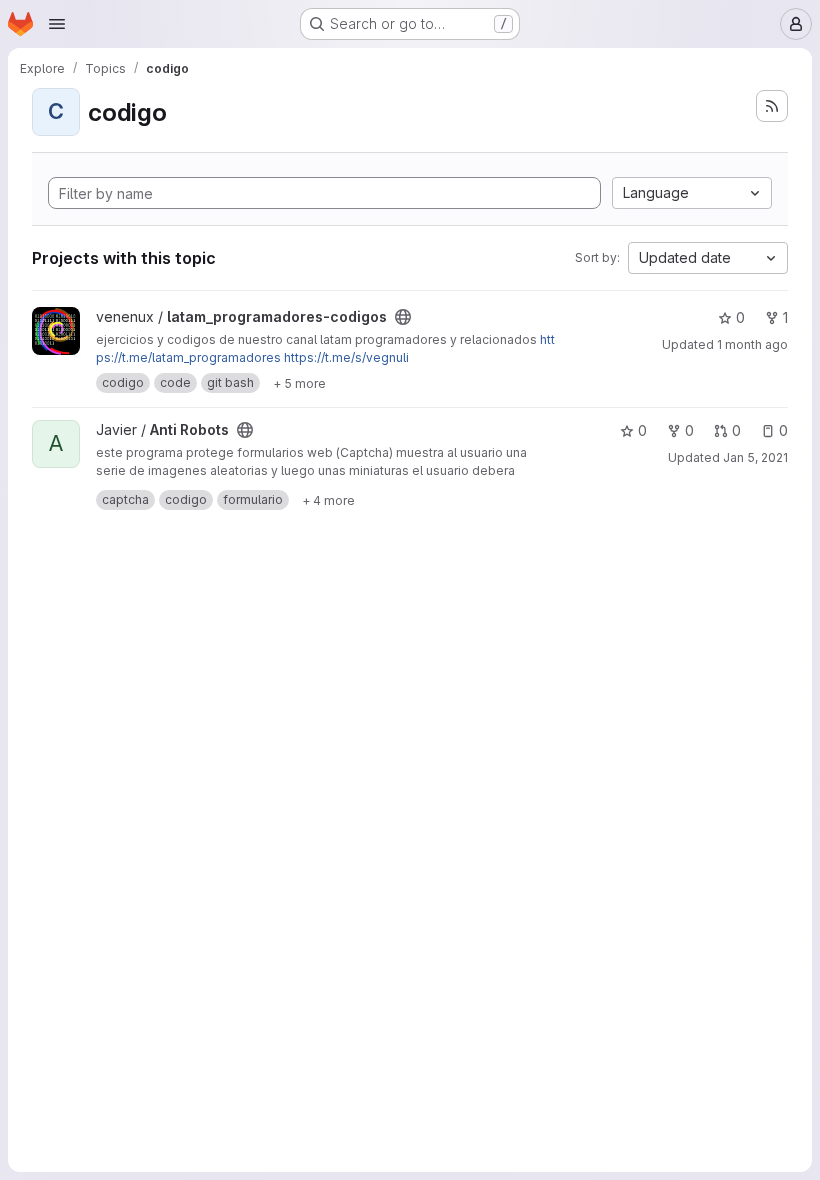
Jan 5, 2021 (755, 457)
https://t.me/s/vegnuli (346, 357)
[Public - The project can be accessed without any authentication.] (403, 317)
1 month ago (752, 344)
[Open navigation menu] (57, 24)
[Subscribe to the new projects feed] (772, 106)
